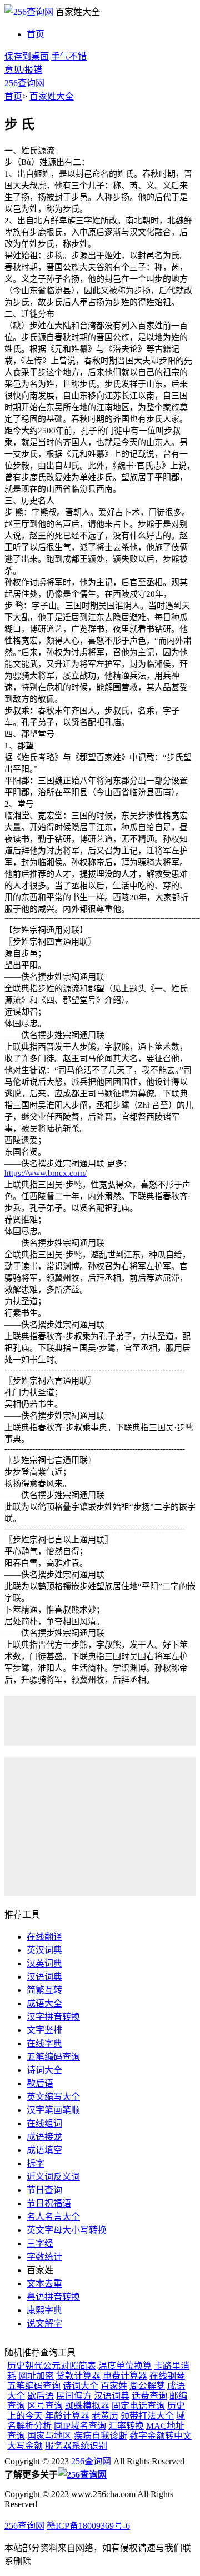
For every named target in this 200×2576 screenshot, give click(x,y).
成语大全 (44, 2003)
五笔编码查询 (53, 2057)
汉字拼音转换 (53, 2017)
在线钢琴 (167, 2376)
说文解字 (44, 2323)
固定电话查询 (138, 2406)
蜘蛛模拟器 (87, 2406)
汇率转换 (126, 2426)
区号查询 (45, 2406)
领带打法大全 (147, 2416)
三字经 (40, 2243)
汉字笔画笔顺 (53, 2110)
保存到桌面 (27, 56)
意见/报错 (23, 70)
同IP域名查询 (80, 2426)
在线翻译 (44, 1937)
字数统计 (44, 2257)
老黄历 (105, 2416)
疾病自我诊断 (101, 2436)
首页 (36, 34)
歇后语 (40, 2083)
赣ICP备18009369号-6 (88, 2526)
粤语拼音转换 (53, 2297)
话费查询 (149, 2396)
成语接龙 (44, 2137)
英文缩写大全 (53, 2097)
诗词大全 (44, 2070)
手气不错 (69, 56)
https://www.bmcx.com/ (46, 1173)
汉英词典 (44, 1963)
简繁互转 (44, 1990)
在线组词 (44, 2123)
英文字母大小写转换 (67, 2230)
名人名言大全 (53, 2217)
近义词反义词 (53, 2177)
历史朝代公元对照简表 (52, 2366)
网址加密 (36, 2376)
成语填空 (44, 2150)
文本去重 (44, 2283)
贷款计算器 (78, 2376)
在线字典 (44, 2043)
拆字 (36, 2163)
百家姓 (114, 2386)
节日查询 (44, 2190)
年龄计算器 (67, 2416)
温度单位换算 (125, 2366)
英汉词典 (44, 1950)
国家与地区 (49, 2436)
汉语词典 (44, 1977)
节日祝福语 (49, 2203)
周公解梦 (147, 2386)
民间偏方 (74, 2396)
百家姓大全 (52, 96)
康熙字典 (44, 2310)
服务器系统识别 (76, 2446)
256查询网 (24, 83)
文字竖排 (44, 2030)
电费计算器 (125, 2376)
